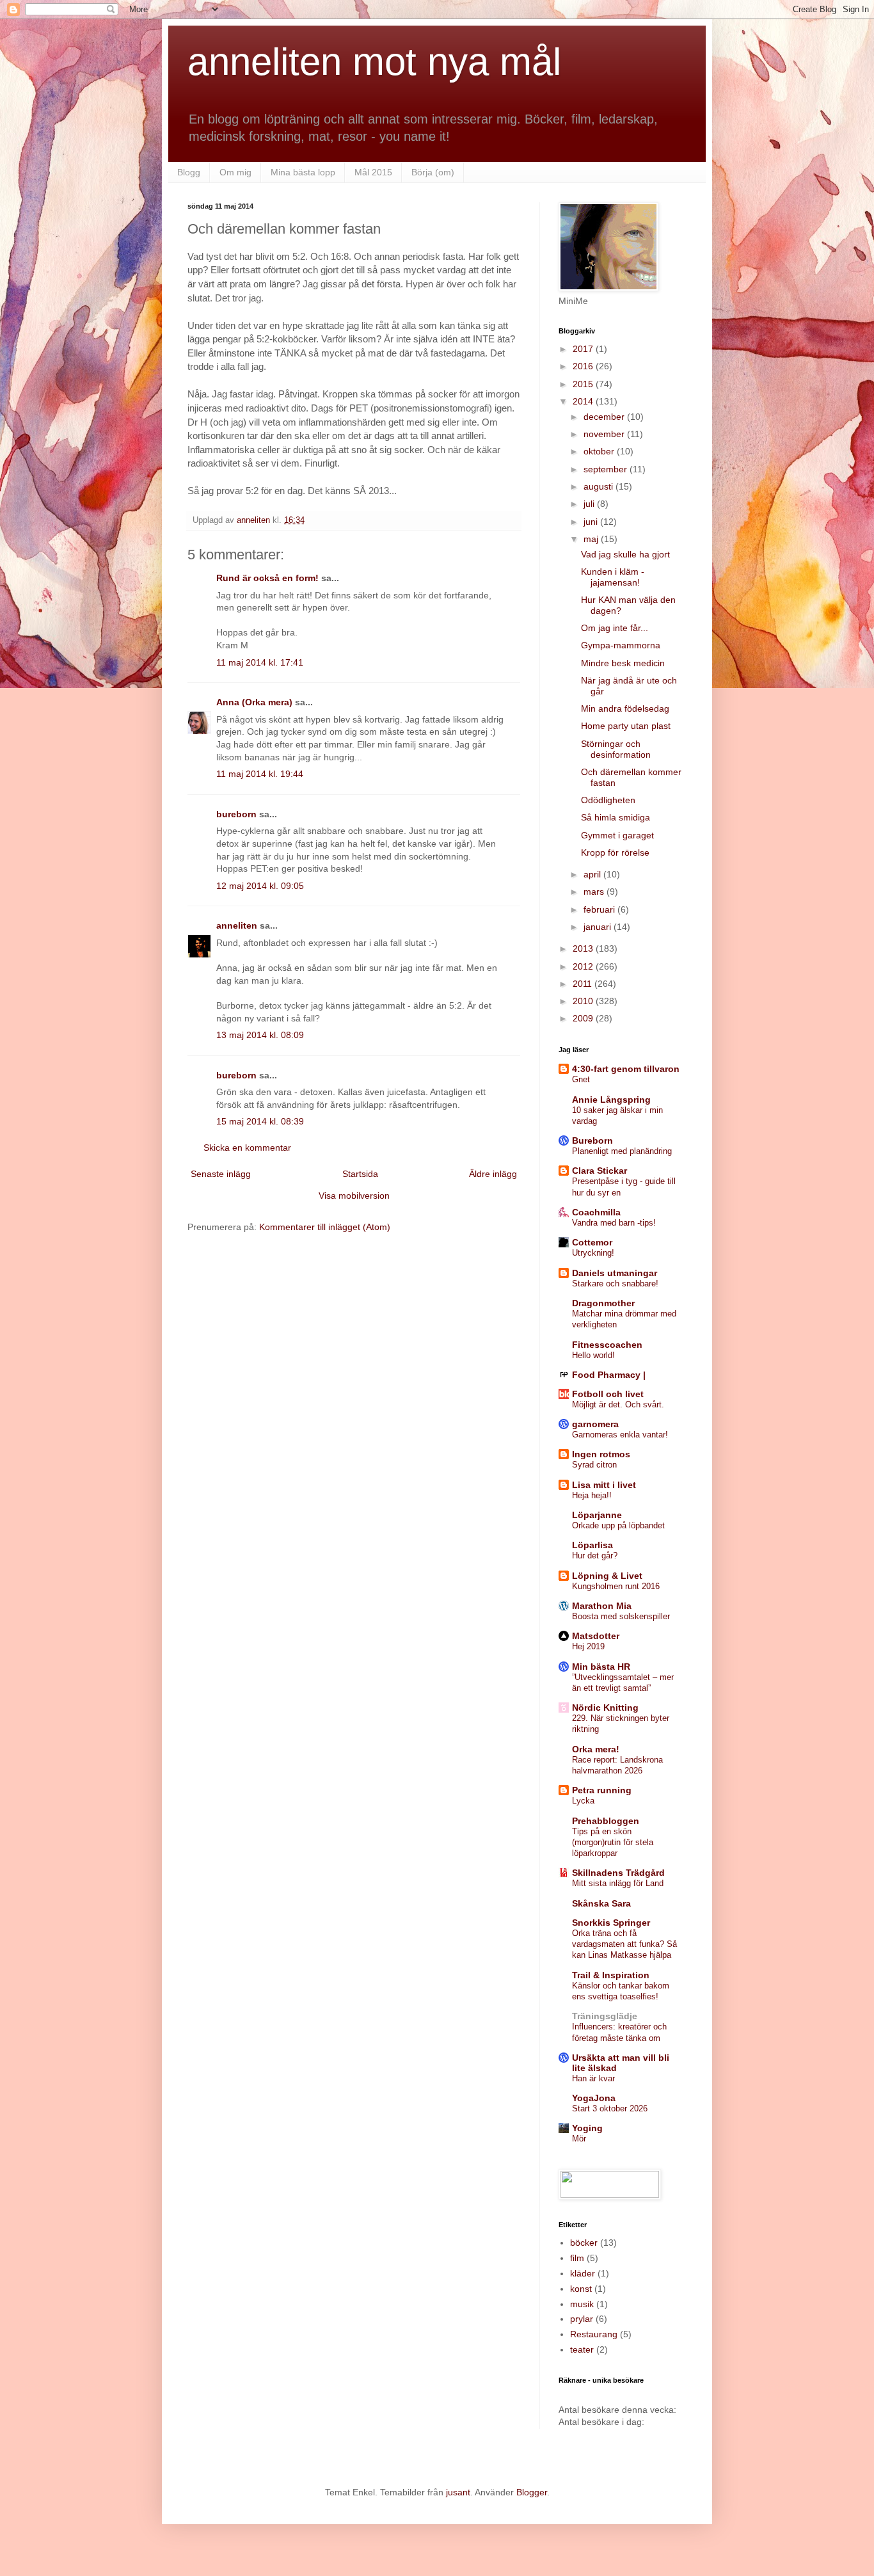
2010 (584, 1001)
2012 (584, 966)
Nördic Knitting (605, 1708)
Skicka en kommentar (247, 1148)
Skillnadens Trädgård (618, 1873)
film (577, 2258)
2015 (584, 384)
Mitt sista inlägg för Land (618, 1883)
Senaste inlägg (221, 1174)
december (605, 417)
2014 (584, 401)
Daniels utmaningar (615, 1273)
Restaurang (594, 2334)
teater (582, 2349)
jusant (458, 2492)
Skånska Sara (601, 1903)
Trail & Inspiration (611, 1975)
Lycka (583, 1801)
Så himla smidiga (616, 817)
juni (592, 522)
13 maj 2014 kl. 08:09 (260, 1035)
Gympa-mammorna (621, 645)
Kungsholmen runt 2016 (616, 1586)
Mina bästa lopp (303, 172)
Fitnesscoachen (607, 1345)
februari (600, 909)
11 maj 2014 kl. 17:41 (260, 662)
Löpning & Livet (607, 1576)
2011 (584, 984)
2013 (584, 948)
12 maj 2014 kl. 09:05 (260, 886)
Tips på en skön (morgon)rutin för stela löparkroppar (613, 1843)
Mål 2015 (373, 172)
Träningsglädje (605, 2016)
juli (590, 504)
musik (582, 2304)
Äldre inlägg (493, 1174)
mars (595, 892)
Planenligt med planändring (622, 1151)
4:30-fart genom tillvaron (626, 1069)
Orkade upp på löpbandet (618, 1525)
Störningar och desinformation (616, 749)
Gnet (581, 1079)
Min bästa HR (601, 1667)
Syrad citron (594, 1465)
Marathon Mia (602, 1606)
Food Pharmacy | (609, 1375)
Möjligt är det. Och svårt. (618, 1404)
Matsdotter (596, 1636)
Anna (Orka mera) (254, 702)
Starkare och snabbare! (615, 1284)
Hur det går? (595, 1556)
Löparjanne (597, 1515)
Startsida (360, 1174)
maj (592, 539)
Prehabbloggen (606, 1821)
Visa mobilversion (354, 1196)
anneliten (237, 925)
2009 (584, 1018)
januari (599, 927)
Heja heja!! (592, 1495)
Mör (579, 2139)
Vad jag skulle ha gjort (625, 554)
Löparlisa (592, 1545)
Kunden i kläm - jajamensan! (613, 577)
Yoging (587, 2128)
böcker (584, 2243)
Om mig (235, 172)
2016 (584, 366)
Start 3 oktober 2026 (610, 2108)
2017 (584, 349)
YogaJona (594, 2098)
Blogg (189, 172)
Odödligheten (608, 800)
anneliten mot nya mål (374, 62)
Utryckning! (593, 1253)
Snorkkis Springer (611, 1923)
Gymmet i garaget (617, 835)
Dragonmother (603, 1303)
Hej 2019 (588, 1646)
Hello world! (593, 1355)
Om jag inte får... (615, 628)
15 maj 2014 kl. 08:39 (260, 1121)
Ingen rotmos (601, 1454)
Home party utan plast (626, 726)
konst (581, 2289)
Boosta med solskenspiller (621, 1616)
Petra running (602, 1790)
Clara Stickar (600, 1171)
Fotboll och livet (608, 1394)
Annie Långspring (611, 1100)
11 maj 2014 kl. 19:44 (260, 774)
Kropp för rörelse (615, 852)
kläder (583, 2273)
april (593, 874)
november (605, 434)
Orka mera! (596, 1749)
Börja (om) (433, 172)
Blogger (532, 2492)
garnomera (595, 1424)
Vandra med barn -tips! (614, 1223)
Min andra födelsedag (625, 708)
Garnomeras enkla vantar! (620, 1435)
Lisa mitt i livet (604, 1485)
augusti (600, 486)
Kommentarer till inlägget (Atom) (325, 1227)
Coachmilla (596, 1212)
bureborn (236, 814)
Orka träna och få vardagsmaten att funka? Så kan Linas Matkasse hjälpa (624, 1944)
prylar (582, 2319)
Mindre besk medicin (623, 663)
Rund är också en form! (267, 578)
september (607, 469)
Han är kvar (593, 2078)
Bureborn (592, 1140)
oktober (600, 451)
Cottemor (592, 1242)
